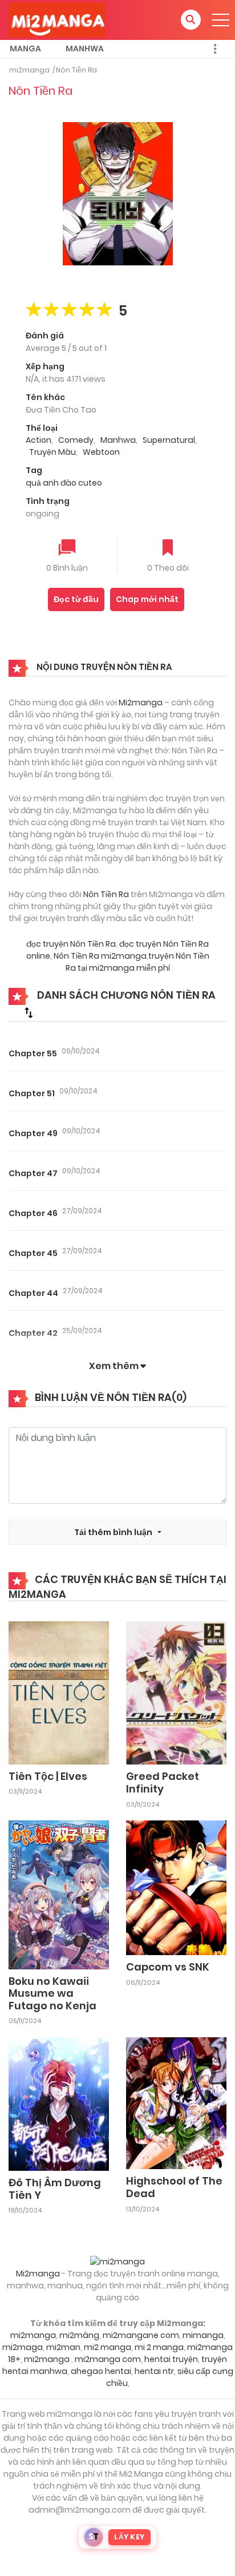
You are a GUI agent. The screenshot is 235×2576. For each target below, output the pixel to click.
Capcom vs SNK (168, 1967)
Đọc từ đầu (76, 599)
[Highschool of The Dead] (176, 2103)
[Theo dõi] (168, 549)
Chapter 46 (33, 1213)
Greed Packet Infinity (163, 1782)
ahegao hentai (101, 2371)
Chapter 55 (33, 1053)
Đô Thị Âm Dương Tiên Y (55, 2189)
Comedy (76, 440)
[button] (191, 20)
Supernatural (169, 440)
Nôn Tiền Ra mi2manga (100, 956)
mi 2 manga (159, 2347)
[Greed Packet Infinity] (176, 1693)
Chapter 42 (33, 1333)
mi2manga (29, 70)
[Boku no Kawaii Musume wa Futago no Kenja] (59, 1894)
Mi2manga (141, 702)
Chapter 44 (33, 1293)
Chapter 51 (32, 1093)
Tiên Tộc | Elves (48, 1776)
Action (39, 440)
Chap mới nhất (147, 599)
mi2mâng (79, 2335)
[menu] (221, 20)
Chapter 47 (33, 1173)
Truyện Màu (52, 452)
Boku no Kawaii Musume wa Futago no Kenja (52, 1993)
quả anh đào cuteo (64, 483)
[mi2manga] (57, 19)
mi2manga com (108, 2359)
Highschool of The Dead (174, 2187)
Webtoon (101, 452)
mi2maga (23, 2347)
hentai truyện (171, 2359)
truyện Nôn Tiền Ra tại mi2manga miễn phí (137, 962)
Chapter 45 (33, 1253)
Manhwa (85, 49)
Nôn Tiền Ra (76, 70)
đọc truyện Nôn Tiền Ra (71, 944)
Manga (25, 49)
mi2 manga (108, 2347)
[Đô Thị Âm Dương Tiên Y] (59, 2103)
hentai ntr (154, 2371)
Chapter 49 (33, 1133)
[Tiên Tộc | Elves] (59, 1692)
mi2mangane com (141, 2335)
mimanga (203, 2335)
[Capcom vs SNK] (176, 1887)
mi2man (63, 2347)
